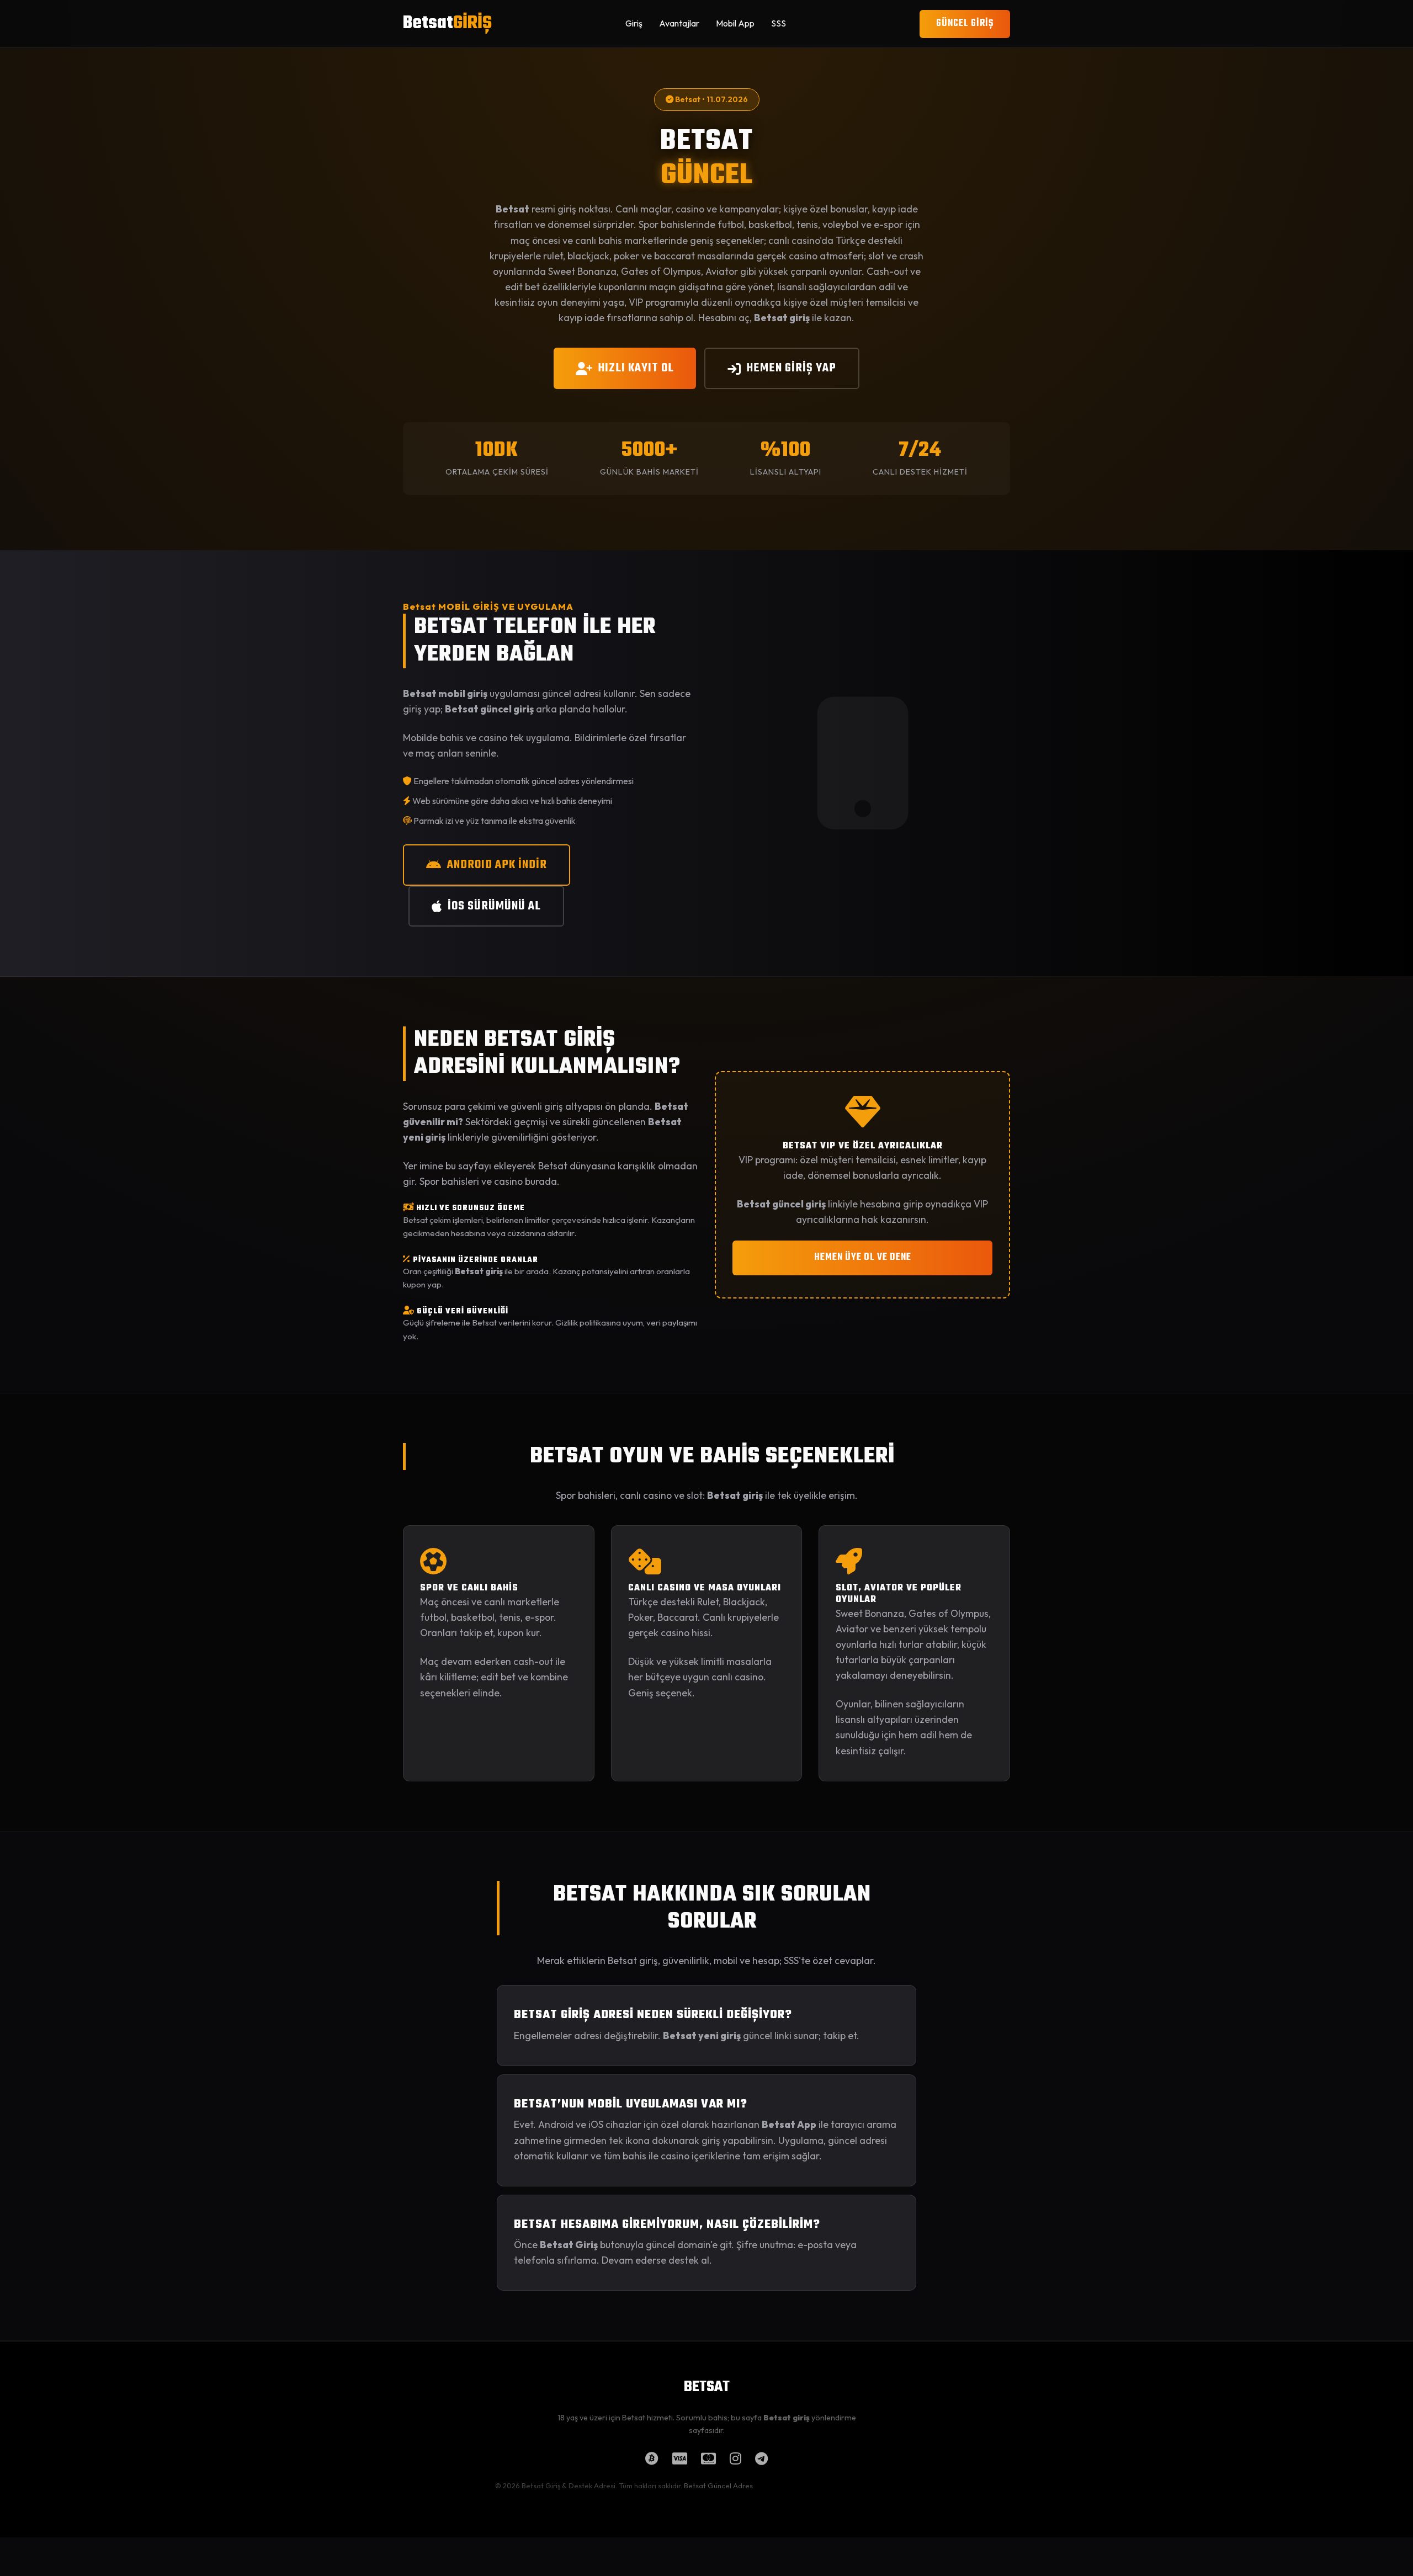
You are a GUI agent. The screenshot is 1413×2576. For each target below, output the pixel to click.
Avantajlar (679, 23)
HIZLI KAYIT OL (636, 368)
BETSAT (707, 2387)
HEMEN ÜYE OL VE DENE (863, 1257)
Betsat (447, 23)
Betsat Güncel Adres (718, 2485)
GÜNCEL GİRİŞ (965, 23)
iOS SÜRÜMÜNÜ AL (494, 906)
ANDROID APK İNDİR (497, 865)
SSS (779, 23)
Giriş (634, 23)
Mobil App (735, 23)
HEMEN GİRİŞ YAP (792, 368)
